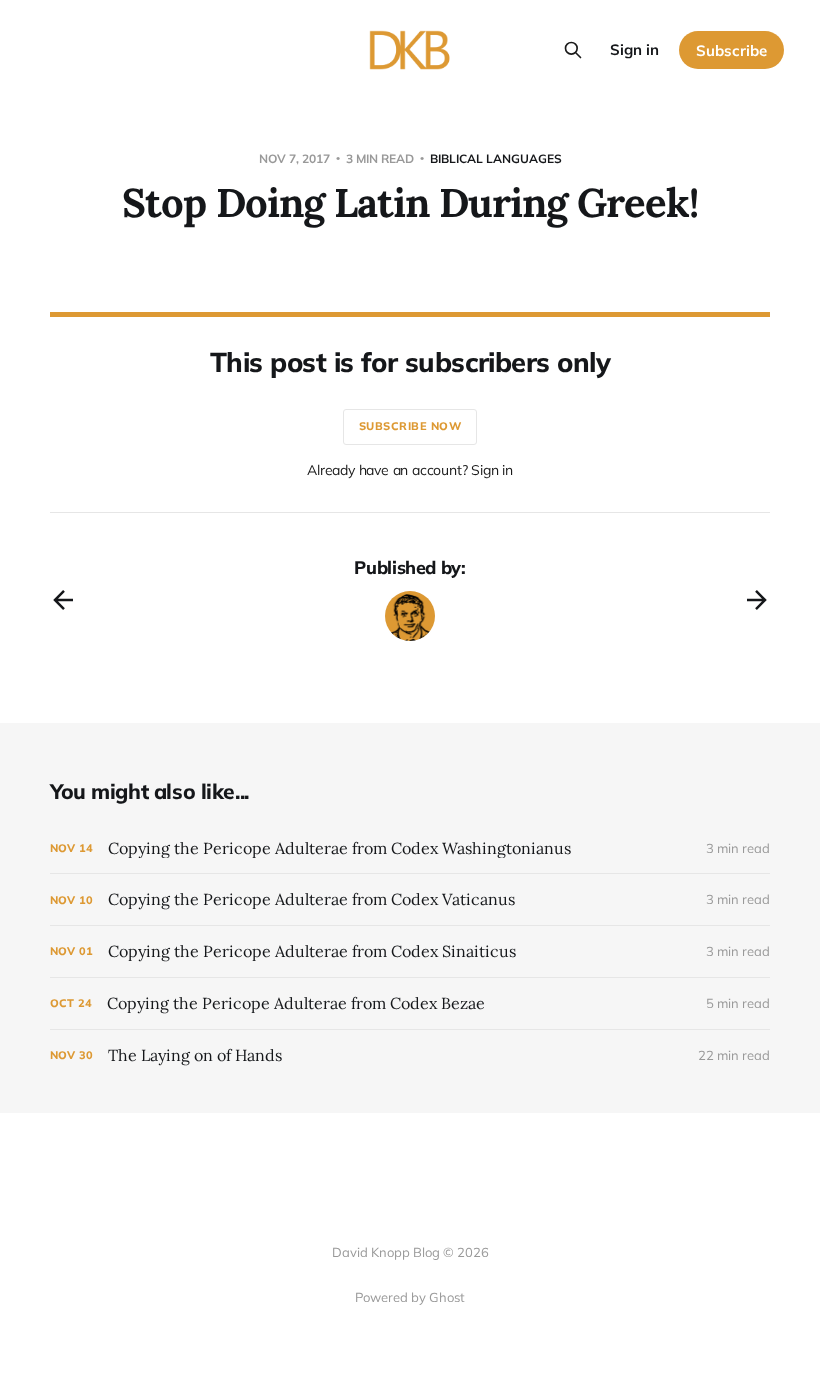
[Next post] (757, 600)
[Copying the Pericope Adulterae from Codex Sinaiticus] (410, 951)
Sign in (634, 49)
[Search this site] (573, 50)
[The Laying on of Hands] (410, 1055)
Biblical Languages (496, 158)
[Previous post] (63, 600)
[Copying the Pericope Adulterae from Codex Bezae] (410, 1003)
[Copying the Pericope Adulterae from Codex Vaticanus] (410, 899)
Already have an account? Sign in (410, 470)
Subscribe (731, 50)
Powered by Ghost (410, 1297)
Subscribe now (410, 426)
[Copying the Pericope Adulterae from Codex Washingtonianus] (410, 848)
